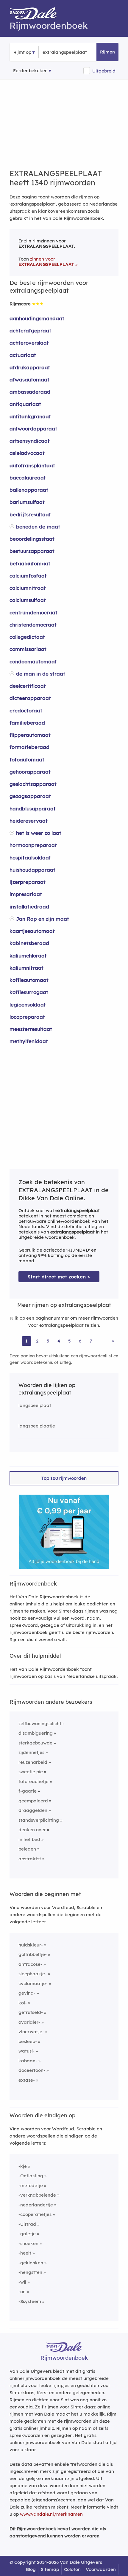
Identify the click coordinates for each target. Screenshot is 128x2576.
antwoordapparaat (33, 429)
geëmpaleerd (33, 1801)
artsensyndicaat (30, 441)
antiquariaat (25, 404)
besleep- (28, 2041)
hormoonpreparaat (33, 845)
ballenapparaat (29, 490)
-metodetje (31, 2185)
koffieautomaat (29, 980)
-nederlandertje (36, 2205)
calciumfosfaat (28, 576)
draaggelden (33, 1810)
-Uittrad (27, 2224)
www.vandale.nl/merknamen (51, 2514)
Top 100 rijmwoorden (64, 1478)
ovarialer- (29, 2022)
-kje (23, 2166)
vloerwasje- (31, 2032)
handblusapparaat (33, 809)
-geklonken (31, 2263)
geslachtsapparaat (33, 784)
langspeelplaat (35, 1405)
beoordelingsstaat (32, 539)
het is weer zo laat (39, 833)
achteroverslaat (29, 343)
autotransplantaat (32, 465)
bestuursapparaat (32, 551)
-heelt (25, 2253)
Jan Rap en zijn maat (43, 919)
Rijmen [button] (107, 52)
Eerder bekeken (30, 71)
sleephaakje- (33, 1974)
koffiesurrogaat (29, 992)
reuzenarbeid (33, 1762)
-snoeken (28, 2243)
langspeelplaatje (37, 1426)
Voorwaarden (101, 2569)
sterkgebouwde (35, 1743)
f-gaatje (28, 1791)
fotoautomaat (27, 759)
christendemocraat (33, 625)
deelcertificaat (28, 686)
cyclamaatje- (33, 1983)
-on (22, 2292)
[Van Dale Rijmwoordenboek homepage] (36, 15)
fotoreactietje (33, 1781)
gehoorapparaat (30, 772)
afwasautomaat (29, 380)
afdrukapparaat (30, 367)
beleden (27, 1849)
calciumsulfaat (28, 600)
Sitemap (50, 2569)
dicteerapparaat (30, 698)
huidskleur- (31, 1945)
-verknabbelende (37, 2195)
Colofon (72, 2569)
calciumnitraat (28, 588)
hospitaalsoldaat (30, 858)
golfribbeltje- (33, 1954)
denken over (32, 1830)
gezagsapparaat (30, 796)
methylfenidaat (29, 1041)
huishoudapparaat (32, 870)
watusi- (26, 2051)
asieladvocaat (27, 453)
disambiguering (36, 1733)
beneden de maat (38, 527)
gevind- (27, 1993)
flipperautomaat (30, 735)
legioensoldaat (28, 1005)
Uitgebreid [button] (104, 71)
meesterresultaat (31, 1029)
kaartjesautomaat (32, 931)
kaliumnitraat (26, 968)
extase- (27, 2080)
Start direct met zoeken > (59, 1277)
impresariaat (26, 894)
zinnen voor (46, 262)
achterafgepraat (30, 331)
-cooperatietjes (35, 2214)
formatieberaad (29, 747)
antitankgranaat (30, 416)
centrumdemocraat (33, 612)
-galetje (27, 2234)
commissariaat (28, 649)
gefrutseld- (31, 2012)
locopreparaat (27, 1017)
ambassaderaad (30, 392)
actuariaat (23, 355)
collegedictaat (27, 637)
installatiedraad (29, 907)
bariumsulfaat (27, 502)
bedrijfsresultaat (30, 514)
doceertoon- (32, 2070)
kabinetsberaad (29, 943)
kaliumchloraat (28, 956)
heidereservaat (29, 821)
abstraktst (30, 1859)
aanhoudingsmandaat (37, 318)
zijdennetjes (31, 1752)
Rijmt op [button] (22, 52)
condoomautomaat (33, 661)
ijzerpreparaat (28, 882)
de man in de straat (41, 674)
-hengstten (30, 2272)
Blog (31, 2569)
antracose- (30, 1964)
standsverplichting (39, 1820)
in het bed (29, 1839)
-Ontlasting (31, 2176)
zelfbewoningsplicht (40, 1724)
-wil (22, 2282)
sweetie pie (31, 1772)
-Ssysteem (30, 2301)
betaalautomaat (30, 563)
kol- (23, 2003)
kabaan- (28, 2061)
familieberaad (27, 723)
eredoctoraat (26, 710)
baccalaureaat (28, 478)
